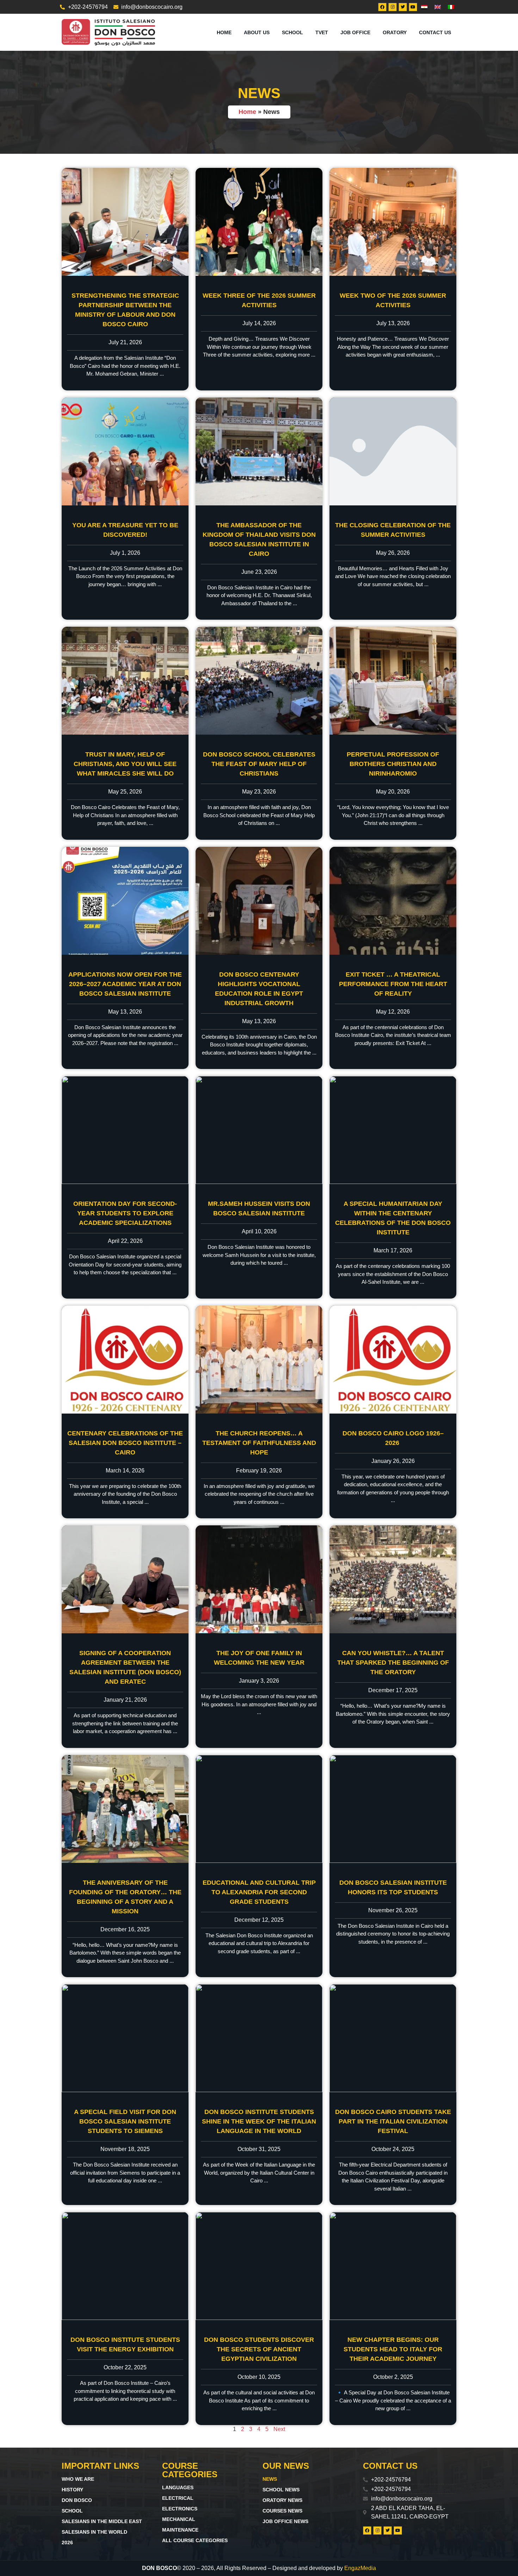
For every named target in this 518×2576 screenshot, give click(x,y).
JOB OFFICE (355, 32)
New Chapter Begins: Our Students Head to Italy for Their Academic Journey (393, 2349)
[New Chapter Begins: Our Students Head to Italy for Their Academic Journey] (393, 2266)
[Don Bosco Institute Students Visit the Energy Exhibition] (125, 2266)
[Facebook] (382, 7)
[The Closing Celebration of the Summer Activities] (393, 451)
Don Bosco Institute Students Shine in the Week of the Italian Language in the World (259, 2121)
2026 (67, 2542)
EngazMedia (360, 2568)
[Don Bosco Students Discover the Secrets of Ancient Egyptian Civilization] (259, 2266)
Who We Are (78, 2479)
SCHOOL (292, 32)
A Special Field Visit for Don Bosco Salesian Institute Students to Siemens (125, 2121)
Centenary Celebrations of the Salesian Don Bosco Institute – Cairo (125, 1443)
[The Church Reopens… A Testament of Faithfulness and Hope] (259, 1360)
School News (281, 2490)
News (270, 2479)
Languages (178, 2487)
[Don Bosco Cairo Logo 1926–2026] (393, 1360)
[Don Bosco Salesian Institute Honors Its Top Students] (393, 1809)
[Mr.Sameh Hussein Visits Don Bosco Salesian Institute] (259, 1130)
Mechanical (179, 2519)
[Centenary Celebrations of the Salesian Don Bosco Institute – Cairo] (125, 1360)
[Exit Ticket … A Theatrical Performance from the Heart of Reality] (393, 901)
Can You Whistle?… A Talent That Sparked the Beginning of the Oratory (393, 1663)
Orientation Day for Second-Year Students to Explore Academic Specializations (125, 1213)
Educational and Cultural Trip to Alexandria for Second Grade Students (259, 1892)
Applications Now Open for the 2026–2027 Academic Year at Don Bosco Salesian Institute (125, 984)
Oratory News (282, 2500)
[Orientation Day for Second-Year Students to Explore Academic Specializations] (125, 1130)
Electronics (180, 2509)
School (72, 2511)
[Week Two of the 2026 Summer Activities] (393, 222)
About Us (257, 32)
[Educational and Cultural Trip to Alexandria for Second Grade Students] (259, 1809)
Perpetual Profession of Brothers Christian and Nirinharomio (393, 764)
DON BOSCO (77, 2500)
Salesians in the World (94, 2532)
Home (224, 32)
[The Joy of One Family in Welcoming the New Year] (259, 1579)
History (72, 2490)
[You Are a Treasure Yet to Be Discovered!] (125, 451)
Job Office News (285, 2521)
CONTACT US (435, 32)
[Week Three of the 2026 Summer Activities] (259, 222)
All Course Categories (195, 2540)
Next (279, 2429)
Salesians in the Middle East (102, 2521)
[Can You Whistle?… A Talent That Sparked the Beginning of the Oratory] (393, 1579)
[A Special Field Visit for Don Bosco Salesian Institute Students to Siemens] (125, 2038)
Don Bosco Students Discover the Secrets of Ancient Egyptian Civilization (259, 2349)
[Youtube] (413, 7)
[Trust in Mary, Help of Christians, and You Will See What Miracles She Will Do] (125, 681)
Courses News (282, 2511)
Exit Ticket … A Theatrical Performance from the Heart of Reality (393, 984)
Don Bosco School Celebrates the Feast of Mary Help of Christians (259, 764)
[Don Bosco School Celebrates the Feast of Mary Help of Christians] (259, 681)
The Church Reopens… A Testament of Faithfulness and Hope (259, 1443)
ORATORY (395, 32)
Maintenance (180, 2530)
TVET (322, 32)
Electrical (178, 2498)
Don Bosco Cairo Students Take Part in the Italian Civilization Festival (393, 2121)
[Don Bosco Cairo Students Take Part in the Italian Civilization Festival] (393, 2038)
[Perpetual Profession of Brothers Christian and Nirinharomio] (393, 681)
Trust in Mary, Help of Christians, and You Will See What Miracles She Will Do (125, 764)
